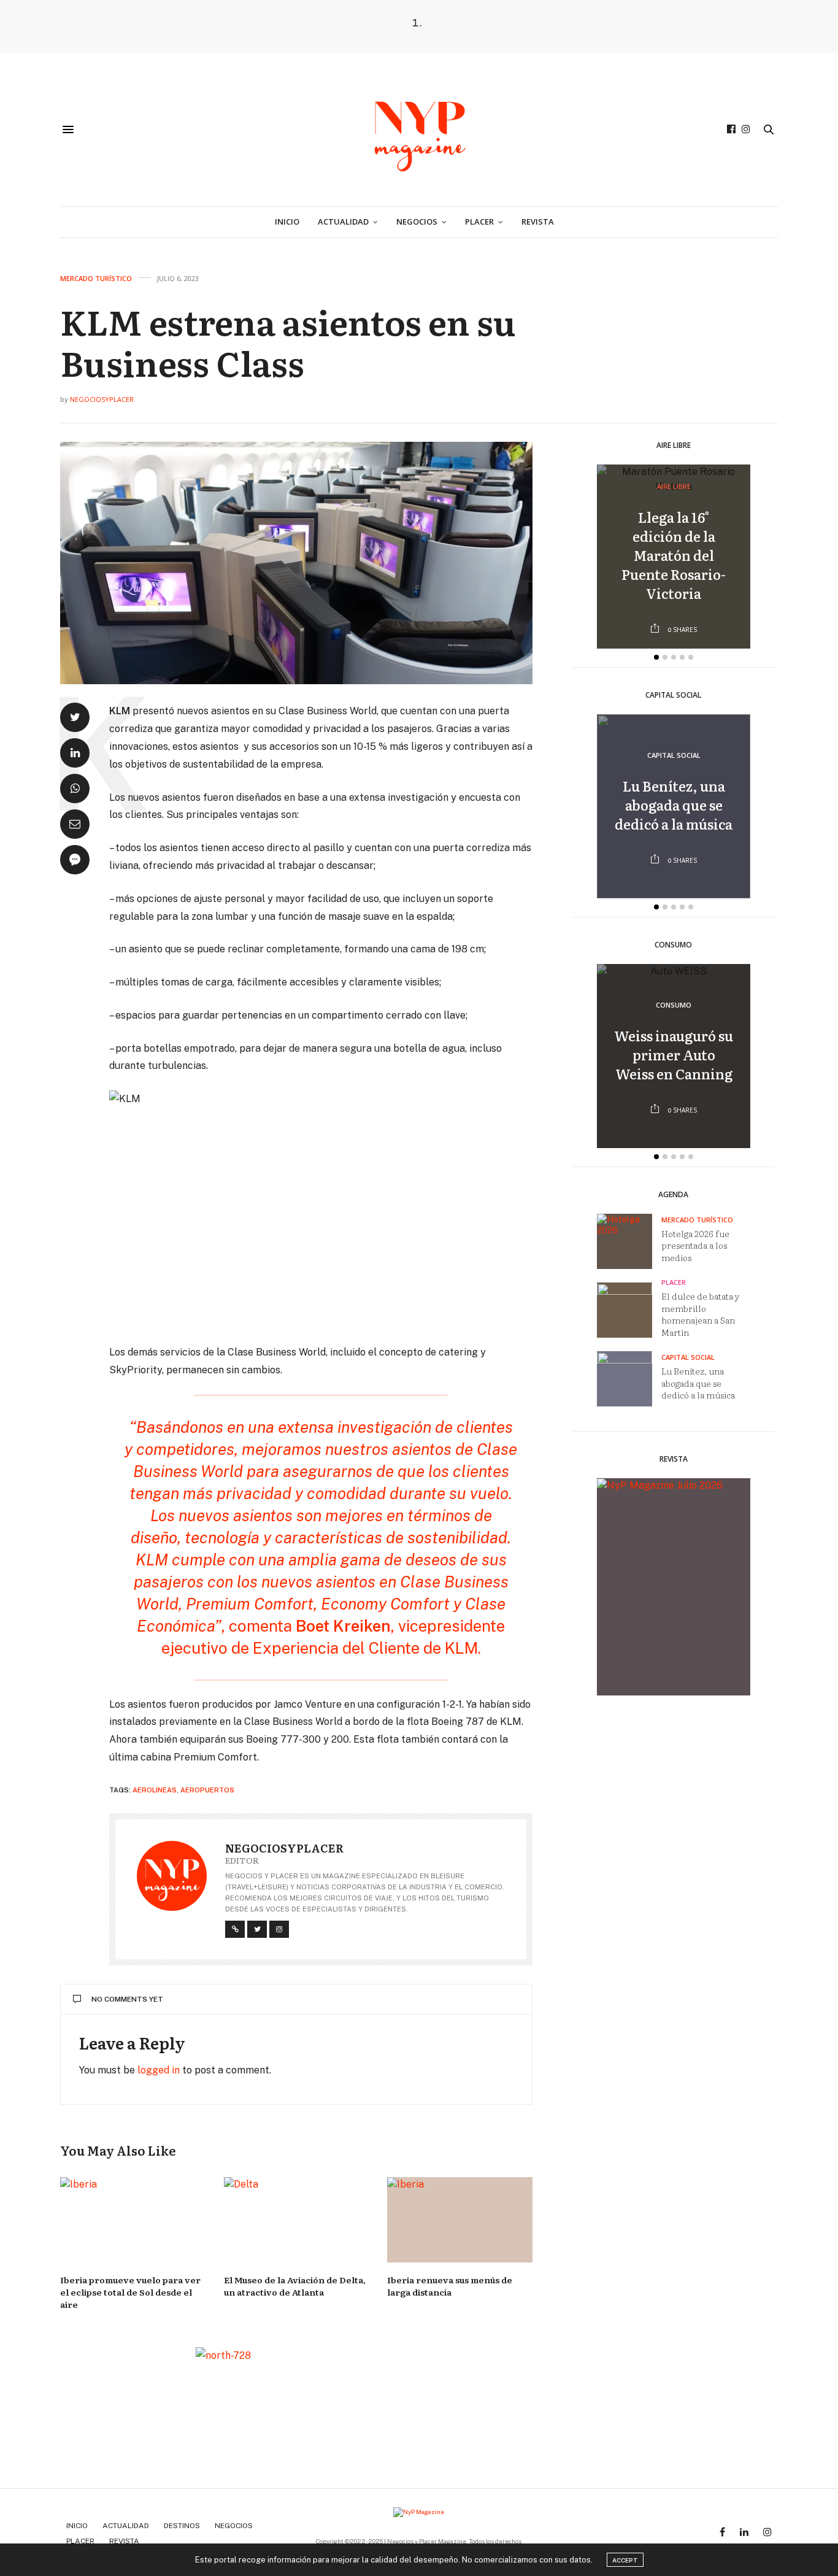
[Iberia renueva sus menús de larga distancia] (460, 2220)
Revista (538, 222)
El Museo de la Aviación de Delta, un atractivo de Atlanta (295, 2286)
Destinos (182, 2526)
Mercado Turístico (96, 278)
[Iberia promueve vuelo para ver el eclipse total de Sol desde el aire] (133, 2220)
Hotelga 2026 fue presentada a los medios (695, 1245)
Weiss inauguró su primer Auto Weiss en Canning (674, 1055)
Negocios (417, 222)
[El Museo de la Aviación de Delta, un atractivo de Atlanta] (297, 2220)
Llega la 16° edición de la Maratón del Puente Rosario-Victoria (674, 555)
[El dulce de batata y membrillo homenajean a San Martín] (629, 1311)
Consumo (674, 1005)
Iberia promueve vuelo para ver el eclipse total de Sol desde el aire (130, 2292)
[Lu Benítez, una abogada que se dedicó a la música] (629, 1379)
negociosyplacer (102, 399)
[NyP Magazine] (419, 129)
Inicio (287, 222)
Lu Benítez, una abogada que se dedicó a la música (674, 805)
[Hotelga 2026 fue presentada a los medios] (629, 1241)
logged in (159, 2070)
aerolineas (155, 1790)
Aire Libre (674, 487)
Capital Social (674, 756)
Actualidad (343, 222)
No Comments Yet (127, 1999)
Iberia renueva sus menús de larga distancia (450, 2286)
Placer (479, 222)
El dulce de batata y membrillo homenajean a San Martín (701, 1314)
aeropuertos (207, 1790)
